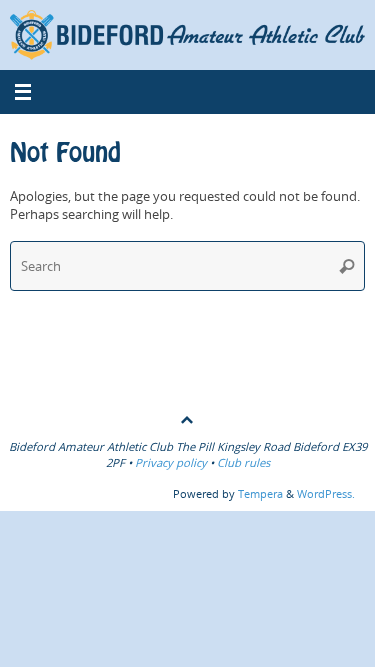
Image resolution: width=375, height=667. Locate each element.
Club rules (243, 462)
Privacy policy (171, 462)
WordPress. (326, 493)
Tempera (260, 493)
